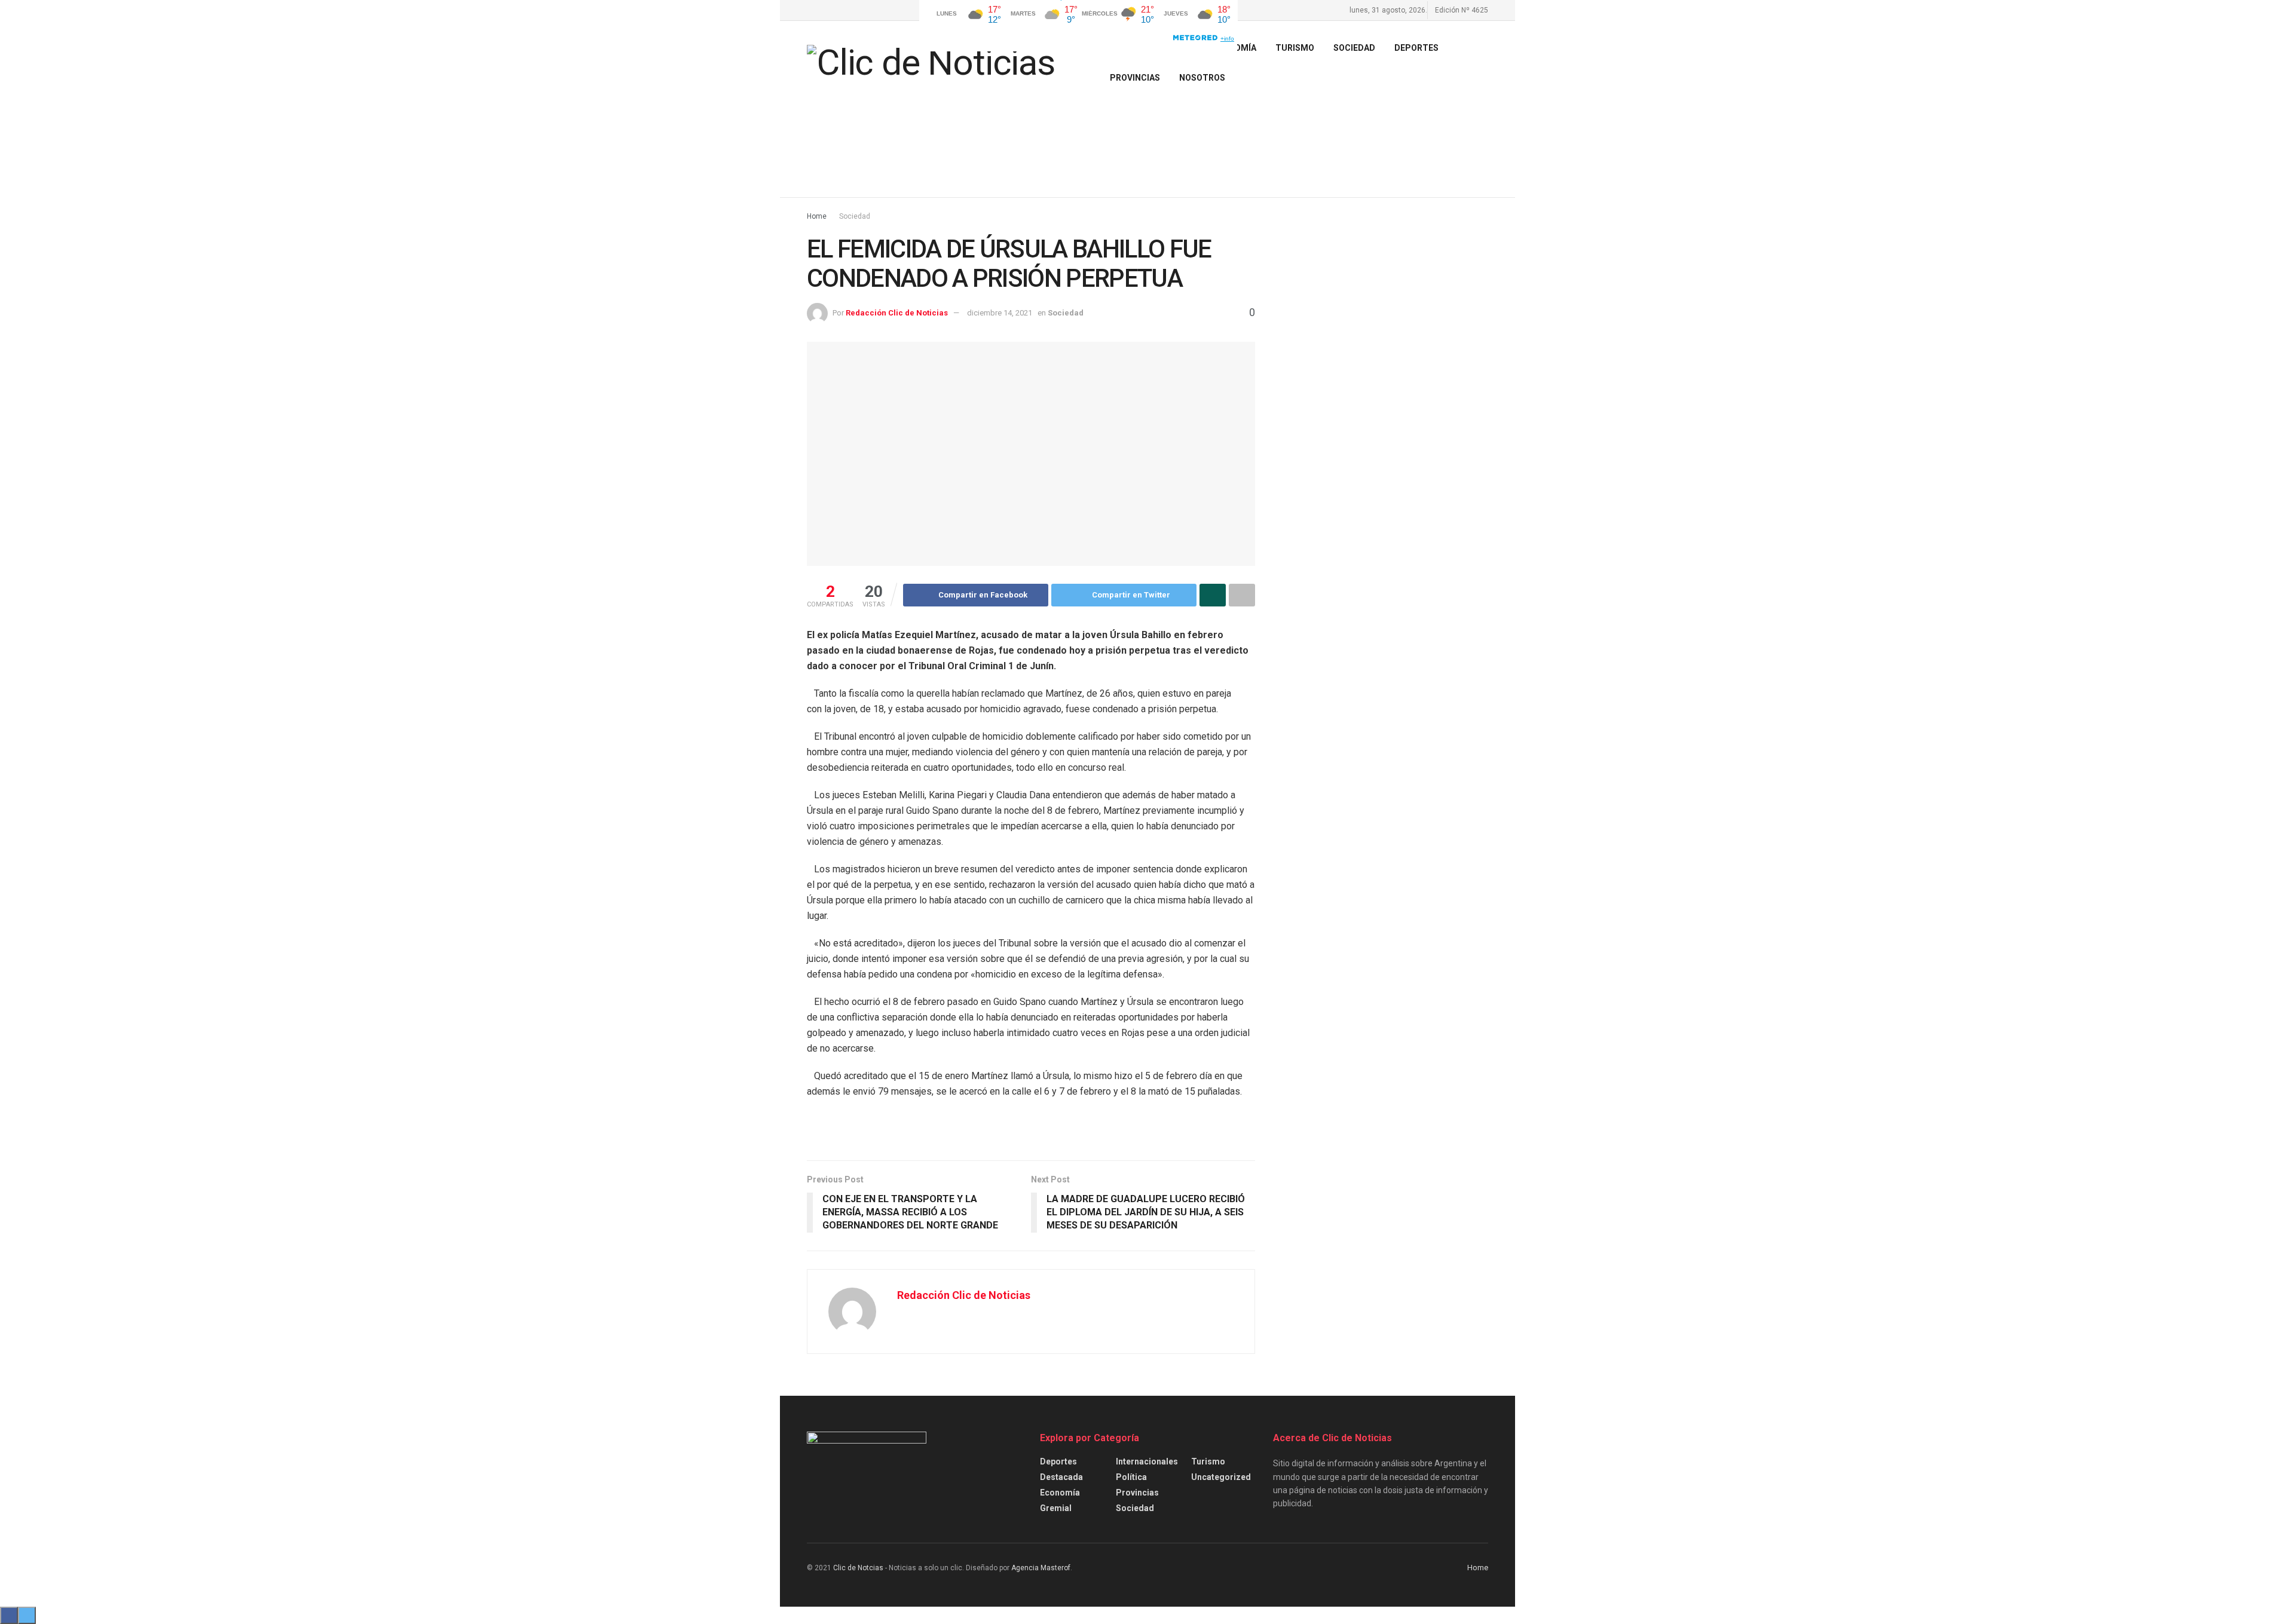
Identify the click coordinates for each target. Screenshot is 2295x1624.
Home (817, 216)
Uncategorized (1221, 1477)
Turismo (1208, 1461)
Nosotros (1202, 78)
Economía (1060, 1493)
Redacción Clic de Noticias (897, 313)
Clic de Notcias (858, 1568)
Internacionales (1147, 1461)
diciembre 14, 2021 (1000, 313)
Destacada (1061, 1477)
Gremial (1056, 1508)
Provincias (1135, 78)
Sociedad (1354, 48)
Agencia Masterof (1041, 1568)
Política (1131, 1477)
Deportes (1416, 48)
